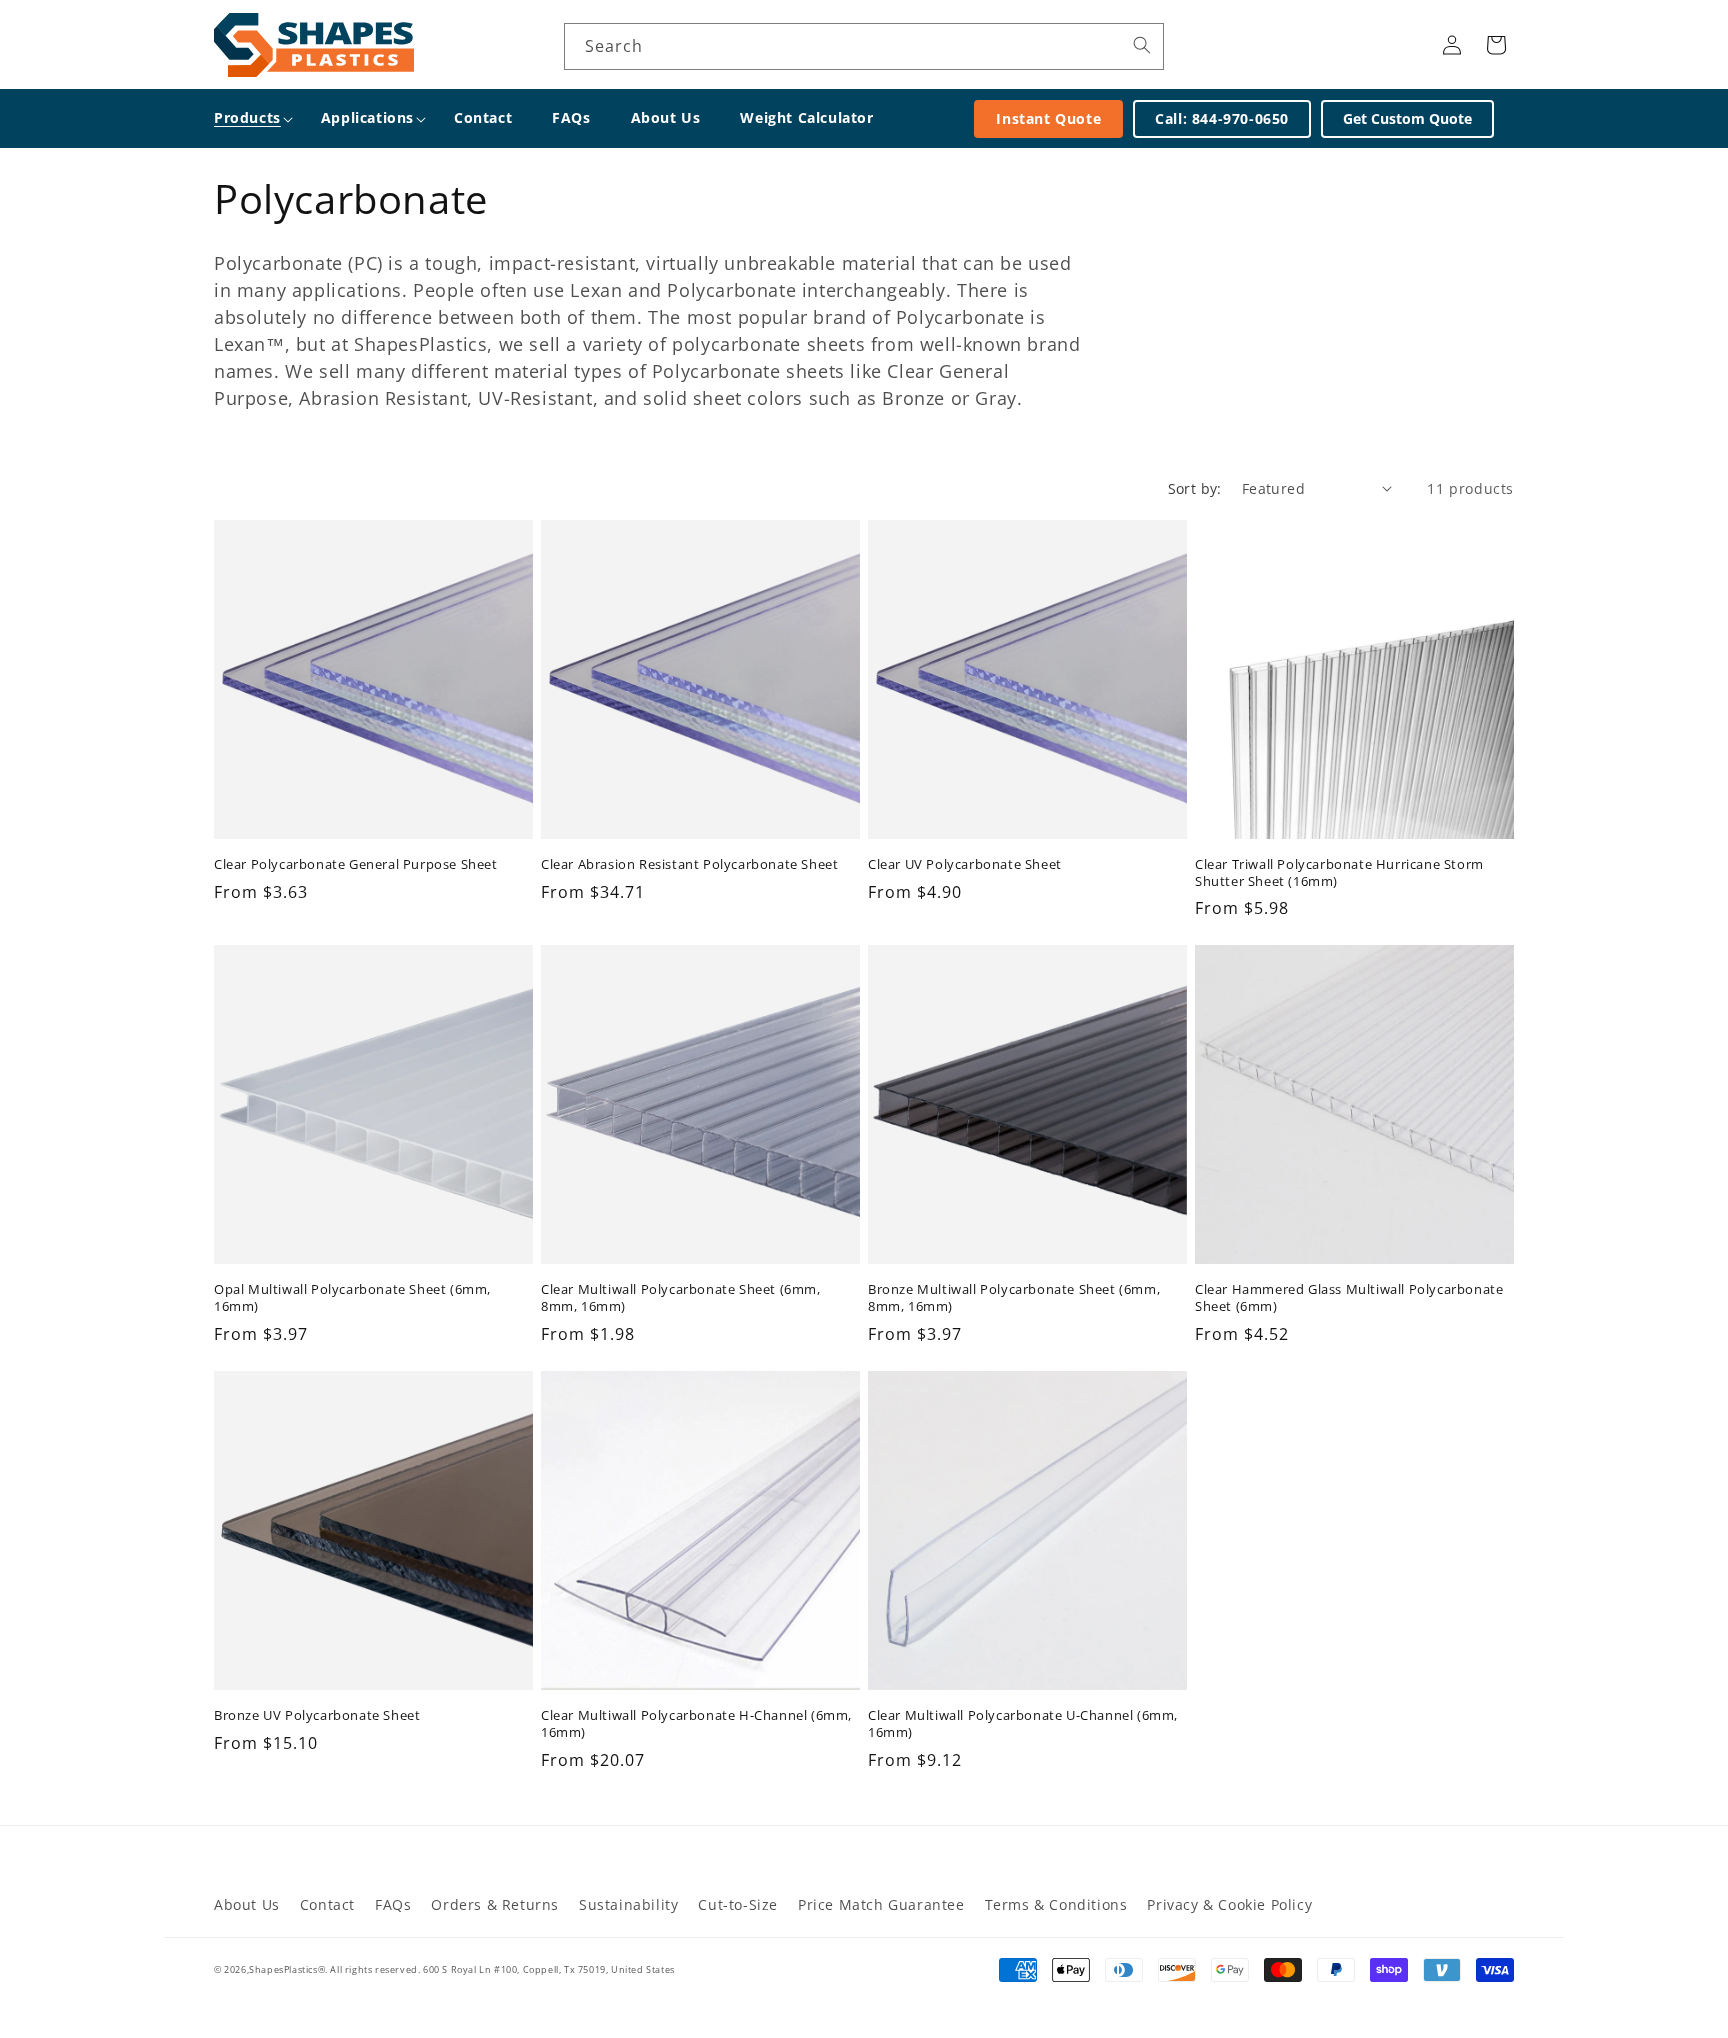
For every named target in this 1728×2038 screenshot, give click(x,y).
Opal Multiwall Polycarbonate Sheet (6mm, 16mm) (352, 1298)
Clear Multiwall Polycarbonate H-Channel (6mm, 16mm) (696, 1724)
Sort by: (1195, 488)
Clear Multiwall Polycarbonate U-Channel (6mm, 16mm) (1023, 1724)
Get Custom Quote (1407, 118)
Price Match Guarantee (881, 1904)
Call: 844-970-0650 (1222, 118)
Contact (327, 1904)
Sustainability (628, 1904)
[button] (247, 118)
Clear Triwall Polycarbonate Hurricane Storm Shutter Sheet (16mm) (1339, 873)
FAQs (393, 1904)
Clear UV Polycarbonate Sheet (965, 864)
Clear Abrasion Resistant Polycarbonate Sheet (689, 864)
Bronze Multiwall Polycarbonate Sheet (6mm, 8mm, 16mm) (1014, 1298)
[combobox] (864, 46)
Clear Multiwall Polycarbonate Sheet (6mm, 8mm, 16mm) (681, 1298)
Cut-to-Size (738, 1904)
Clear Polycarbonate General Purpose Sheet (356, 864)
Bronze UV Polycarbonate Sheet (317, 1715)
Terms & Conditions (1056, 1904)
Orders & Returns (495, 1904)
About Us (247, 1904)
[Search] (1142, 45)
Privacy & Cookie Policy (1229, 1904)
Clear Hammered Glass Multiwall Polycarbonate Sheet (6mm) (1349, 1298)
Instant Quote (1048, 118)
